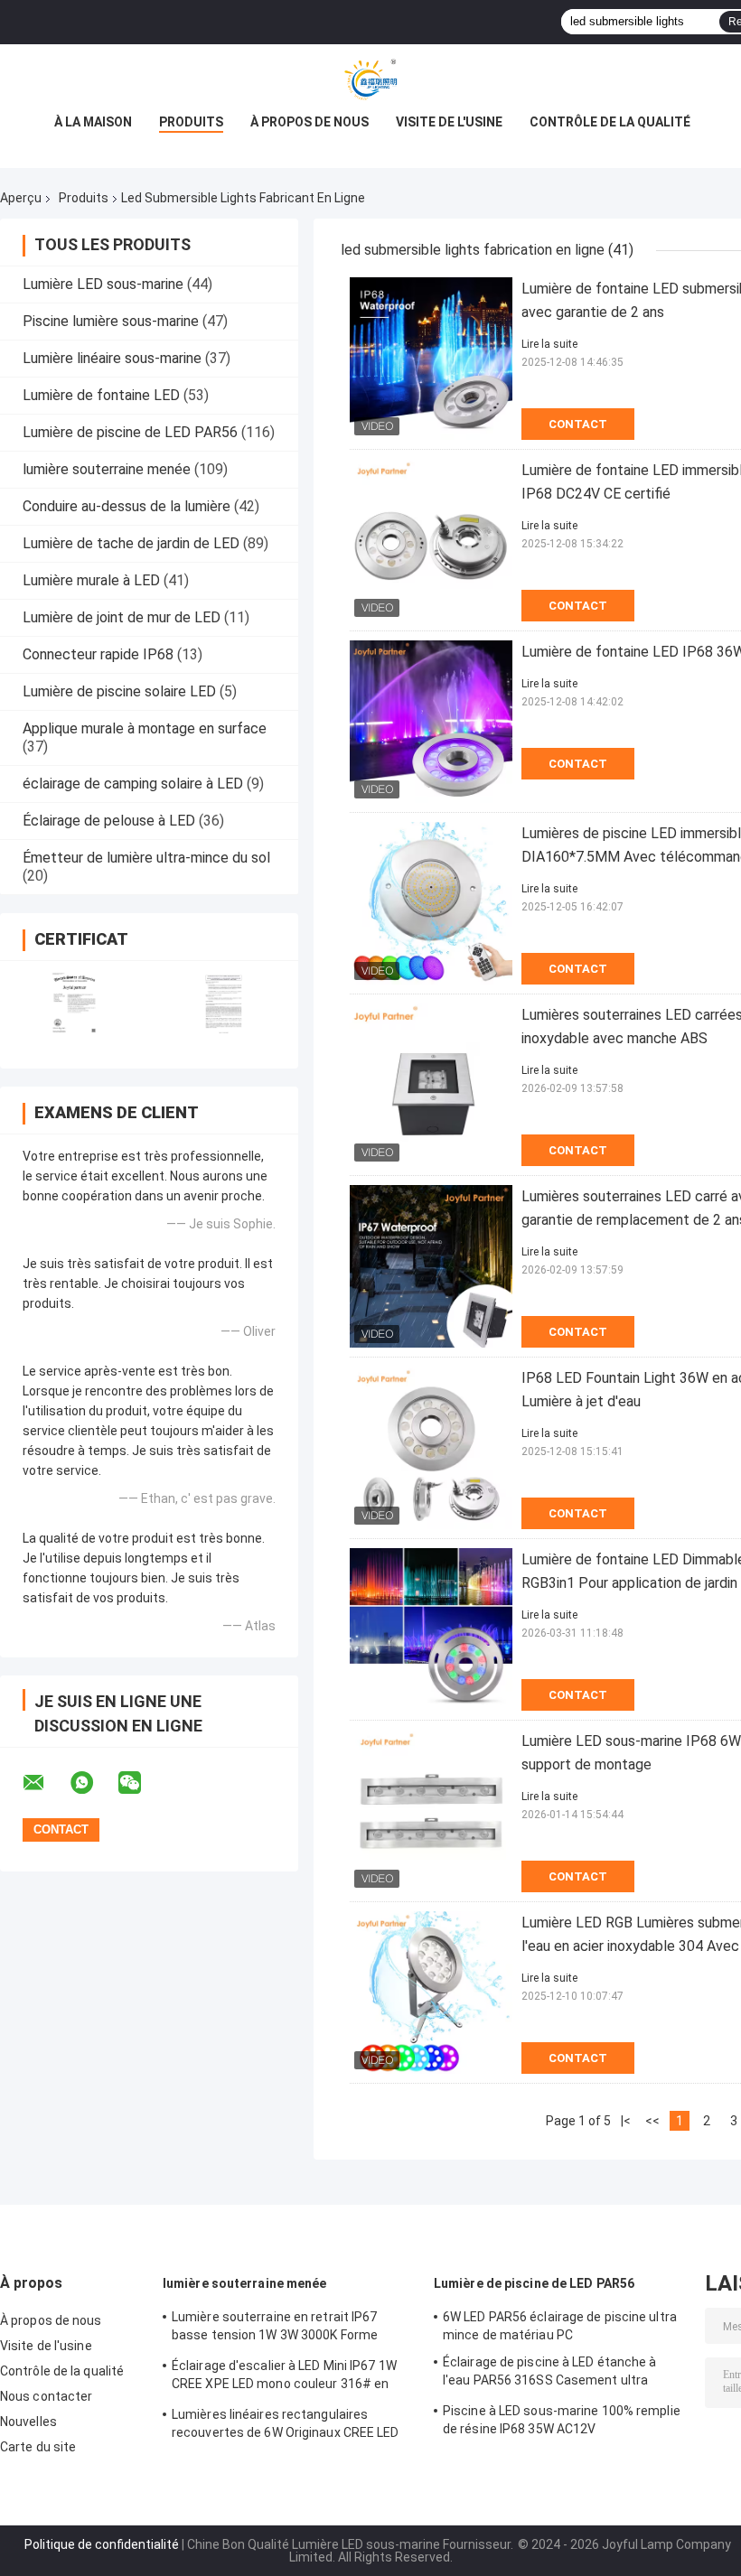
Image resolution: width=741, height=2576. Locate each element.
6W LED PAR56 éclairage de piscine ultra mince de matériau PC (560, 2326)
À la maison (93, 122)
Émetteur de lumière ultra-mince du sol (146, 858)
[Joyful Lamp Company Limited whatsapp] (93, 1783)
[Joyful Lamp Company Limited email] (45, 1783)
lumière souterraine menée (107, 469)
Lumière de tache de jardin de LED (131, 543)
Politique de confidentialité (102, 2544)
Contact (578, 424)
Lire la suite (549, 344)
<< (652, 2121)
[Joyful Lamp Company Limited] (370, 80)
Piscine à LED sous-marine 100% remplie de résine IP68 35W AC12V (562, 2420)
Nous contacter (46, 2396)
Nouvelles (28, 2422)
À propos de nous (310, 122)
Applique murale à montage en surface (145, 728)
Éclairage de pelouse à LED (109, 821)
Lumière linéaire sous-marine (112, 358)
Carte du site (38, 2447)
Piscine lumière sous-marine (111, 321)
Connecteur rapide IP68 (98, 654)
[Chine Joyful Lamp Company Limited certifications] (75, 1003)
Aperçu (21, 198)
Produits (191, 122)
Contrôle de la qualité (610, 122)
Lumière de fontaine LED (101, 395)
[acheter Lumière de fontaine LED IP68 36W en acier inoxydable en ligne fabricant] (431, 722)
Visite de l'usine (449, 122)
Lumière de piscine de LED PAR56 (130, 432)
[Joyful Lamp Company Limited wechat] (141, 1783)
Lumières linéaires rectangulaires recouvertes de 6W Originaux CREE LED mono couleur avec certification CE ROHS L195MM (293, 2426)
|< (626, 2121)
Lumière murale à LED (91, 580)
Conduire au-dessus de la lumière (127, 506)
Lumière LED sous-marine (103, 284)
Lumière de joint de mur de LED (122, 617)
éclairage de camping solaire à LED (133, 784)
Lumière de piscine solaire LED (119, 691)
